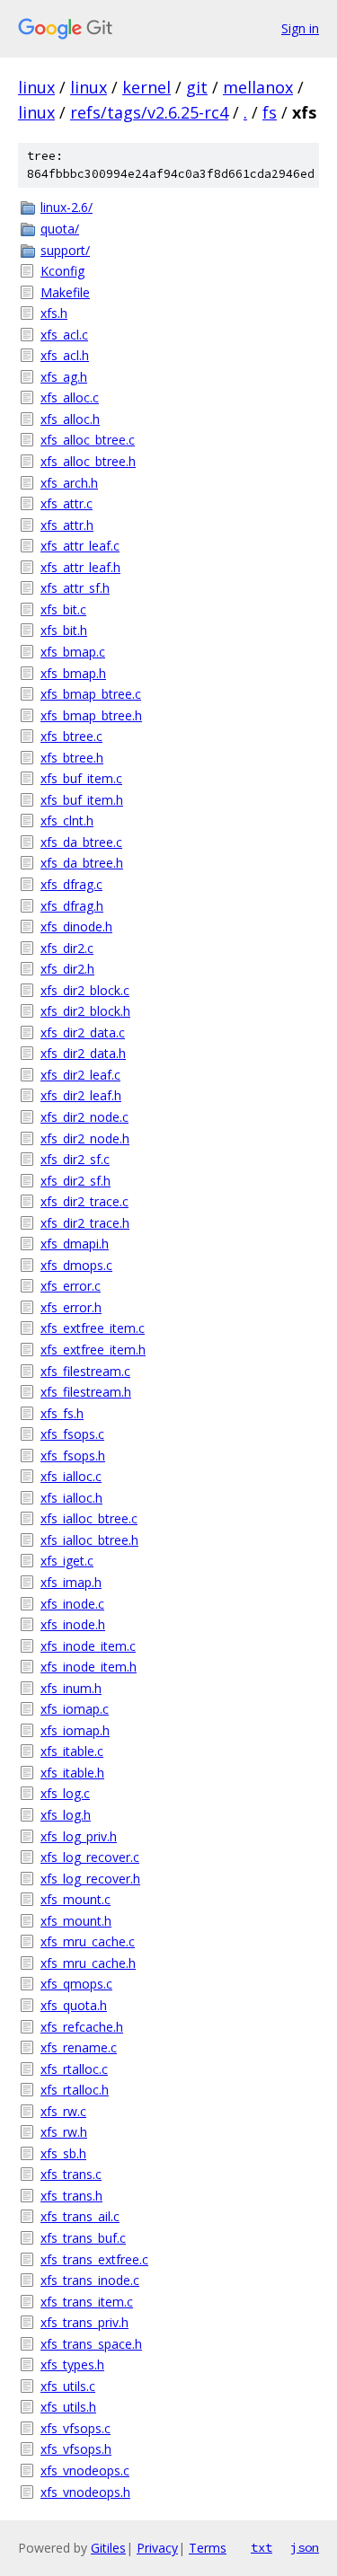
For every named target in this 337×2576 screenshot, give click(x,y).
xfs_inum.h (71, 1688)
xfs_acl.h (65, 355)
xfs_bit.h (64, 630)
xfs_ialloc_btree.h (89, 1540)
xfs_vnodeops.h (85, 2492)
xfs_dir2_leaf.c (80, 1075)
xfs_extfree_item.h (93, 1350)
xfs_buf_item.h (82, 800)
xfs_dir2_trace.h (85, 1223)
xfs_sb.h (63, 2153)
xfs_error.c (71, 1286)
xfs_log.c (65, 1793)
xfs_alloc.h (70, 419)
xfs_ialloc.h (71, 1498)
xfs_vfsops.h (76, 2449)
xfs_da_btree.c (81, 842)
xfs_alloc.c (70, 397)
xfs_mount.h (76, 1921)
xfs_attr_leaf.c (80, 546)
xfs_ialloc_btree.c (89, 1518)
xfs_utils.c (68, 2386)
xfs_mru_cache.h (88, 1963)
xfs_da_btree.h (82, 863)
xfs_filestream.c (85, 1371)
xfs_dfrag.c (71, 884)
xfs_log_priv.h (79, 1836)
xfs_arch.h (69, 483)
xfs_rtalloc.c (74, 2069)
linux (36, 87)
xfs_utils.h (68, 2407)
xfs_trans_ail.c (80, 2216)
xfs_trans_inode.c (90, 2280)
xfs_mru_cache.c (88, 1941)
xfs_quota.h (74, 2005)
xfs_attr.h (67, 525)
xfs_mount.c (75, 1899)
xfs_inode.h (73, 1624)
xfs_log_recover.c (90, 1857)
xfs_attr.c (67, 503)
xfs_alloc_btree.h (88, 461)
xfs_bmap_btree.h (91, 715)
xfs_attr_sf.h (75, 588)
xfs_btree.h (72, 758)
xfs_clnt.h (67, 820)
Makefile (65, 292)
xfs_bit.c (63, 609)
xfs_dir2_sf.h (75, 1181)
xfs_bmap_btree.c (91, 694)
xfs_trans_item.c (87, 2302)
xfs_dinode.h (76, 926)
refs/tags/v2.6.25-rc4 (149, 112)
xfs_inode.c (72, 1604)
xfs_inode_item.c (88, 1646)
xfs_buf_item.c (81, 778)
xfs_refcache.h (82, 2027)
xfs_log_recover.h (90, 1879)
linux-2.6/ (67, 207)
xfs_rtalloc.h (75, 2090)
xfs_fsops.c (72, 1434)
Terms (208, 2548)
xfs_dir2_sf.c (75, 1159)
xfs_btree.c (71, 736)
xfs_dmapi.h (75, 1244)
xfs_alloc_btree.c (88, 440)
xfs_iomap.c (75, 1709)
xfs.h (54, 313)
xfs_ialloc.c (71, 1476)
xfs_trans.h (71, 2196)
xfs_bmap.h (73, 673)
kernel (146, 87)
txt (262, 2547)
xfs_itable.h (72, 1773)
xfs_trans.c (71, 2174)
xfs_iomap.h (75, 1730)
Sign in (300, 28)
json (305, 2547)
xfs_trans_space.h (91, 2344)
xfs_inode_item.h (89, 1667)
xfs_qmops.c (76, 1984)
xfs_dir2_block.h (85, 1011)
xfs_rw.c (63, 2111)
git (197, 87)
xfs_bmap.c (73, 652)
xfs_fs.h (62, 1413)
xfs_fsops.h (73, 1456)
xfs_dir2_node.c (84, 1117)
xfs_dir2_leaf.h (81, 1095)
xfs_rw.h (64, 2132)
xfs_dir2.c (67, 948)
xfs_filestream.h (86, 1392)
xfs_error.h (71, 1307)
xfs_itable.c (72, 1751)
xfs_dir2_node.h (85, 1138)
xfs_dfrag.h (72, 906)
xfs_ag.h (64, 377)
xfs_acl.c (64, 335)
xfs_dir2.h (67, 969)
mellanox (258, 87)
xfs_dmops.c (76, 1265)
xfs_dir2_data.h (83, 1053)
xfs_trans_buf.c (83, 2238)
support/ (65, 250)
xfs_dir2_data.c (83, 1032)
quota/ (60, 229)
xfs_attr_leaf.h (80, 567)
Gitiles (108, 2548)
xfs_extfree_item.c (93, 1328)
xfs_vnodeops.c (85, 2470)
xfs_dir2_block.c (85, 990)
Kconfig (62, 271)
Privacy (157, 2548)
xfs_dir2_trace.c (84, 1201)
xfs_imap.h (71, 1582)
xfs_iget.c (67, 1561)
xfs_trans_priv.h (84, 2322)
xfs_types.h (72, 2364)
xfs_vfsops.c (75, 2428)
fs (270, 112)
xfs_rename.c (79, 2047)
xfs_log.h (66, 1815)
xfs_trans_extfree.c (94, 2259)
